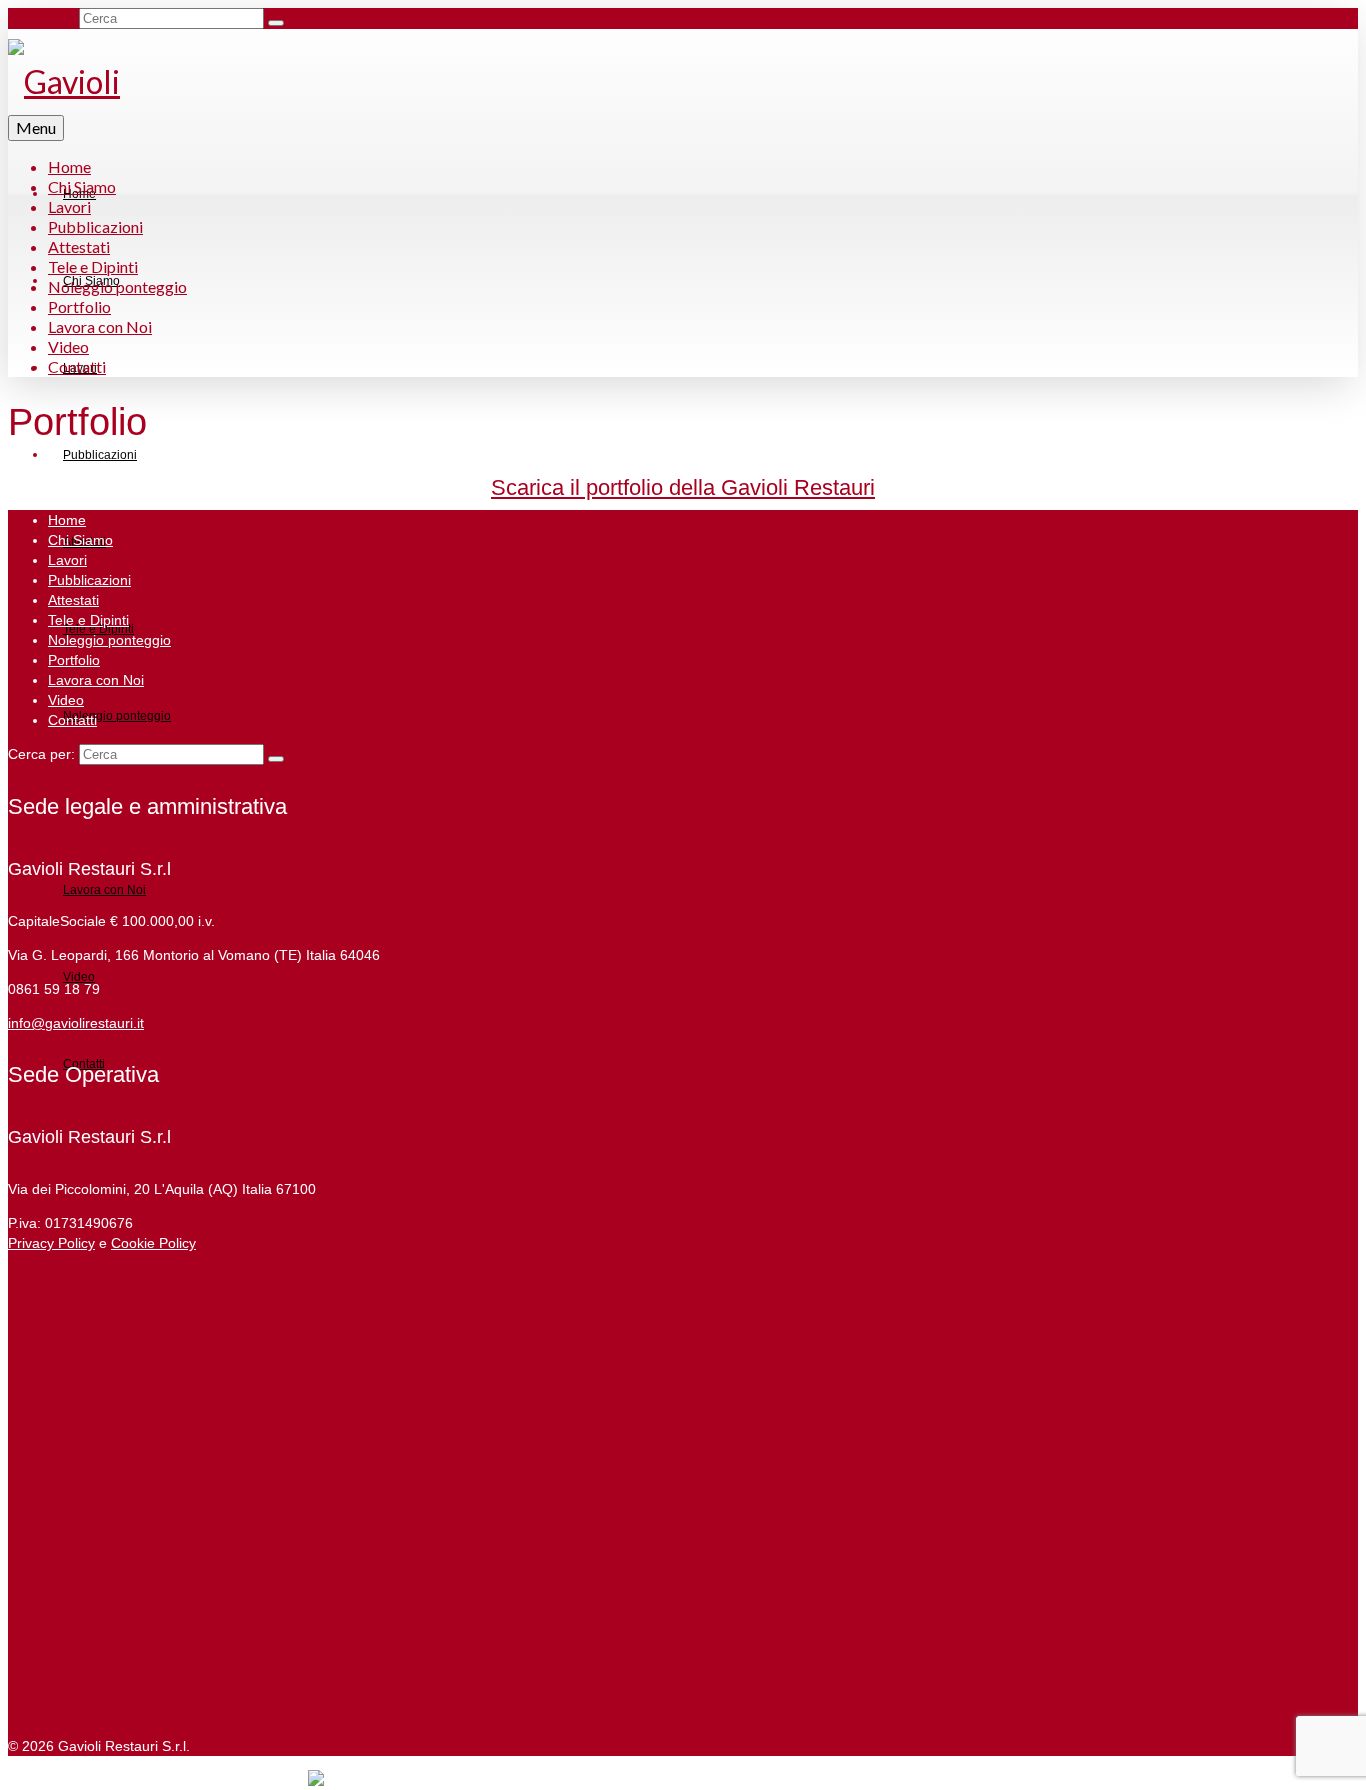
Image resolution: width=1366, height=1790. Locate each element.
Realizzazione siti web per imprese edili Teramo (158, 1780)
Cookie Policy (153, 1243)
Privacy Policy (51, 1243)
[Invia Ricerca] (276, 23)
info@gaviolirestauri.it (76, 1023)
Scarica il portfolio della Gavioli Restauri (683, 487)
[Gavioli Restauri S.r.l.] (108, 82)
